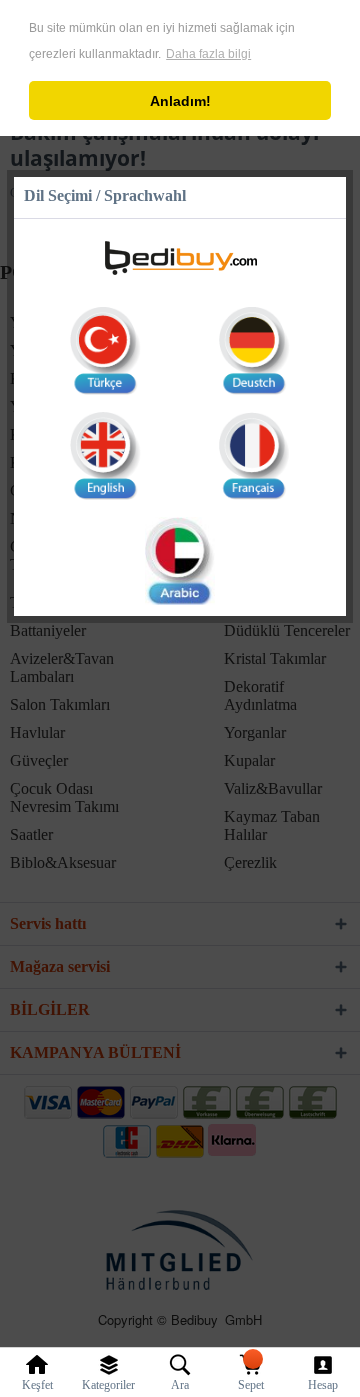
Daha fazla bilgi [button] (208, 54)
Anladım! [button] (180, 101)
